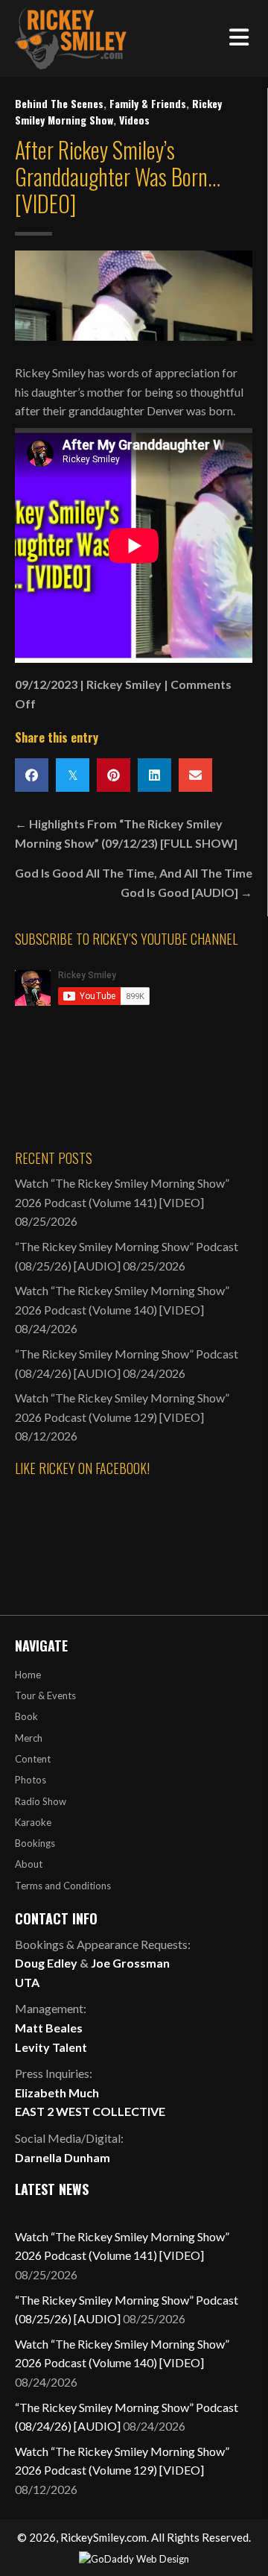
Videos (134, 120)
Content (33, 1759)
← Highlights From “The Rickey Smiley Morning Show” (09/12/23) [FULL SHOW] (126, 833)
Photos (31, 1780)
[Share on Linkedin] (154, 775)
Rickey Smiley (124, 684)
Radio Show (41, 1801)
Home (28, 1675)
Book (26, 1716)
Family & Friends (148, 103)
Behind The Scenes (59, 103)
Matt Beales (49, 2028)
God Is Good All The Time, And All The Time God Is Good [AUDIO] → (134, 882)
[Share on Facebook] (32, 775)
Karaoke (33, 1822)
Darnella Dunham (63, 2157)
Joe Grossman (130, 1963)
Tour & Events (45, 1695)
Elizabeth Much (57, 2092)
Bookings (35, 1843)
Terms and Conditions (63, 1886)
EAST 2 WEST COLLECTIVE (90, 2111)
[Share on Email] (195, 775)
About (29, 1864)
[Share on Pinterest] (114, 775)
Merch (29, 1738)
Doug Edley (46, 1963)
